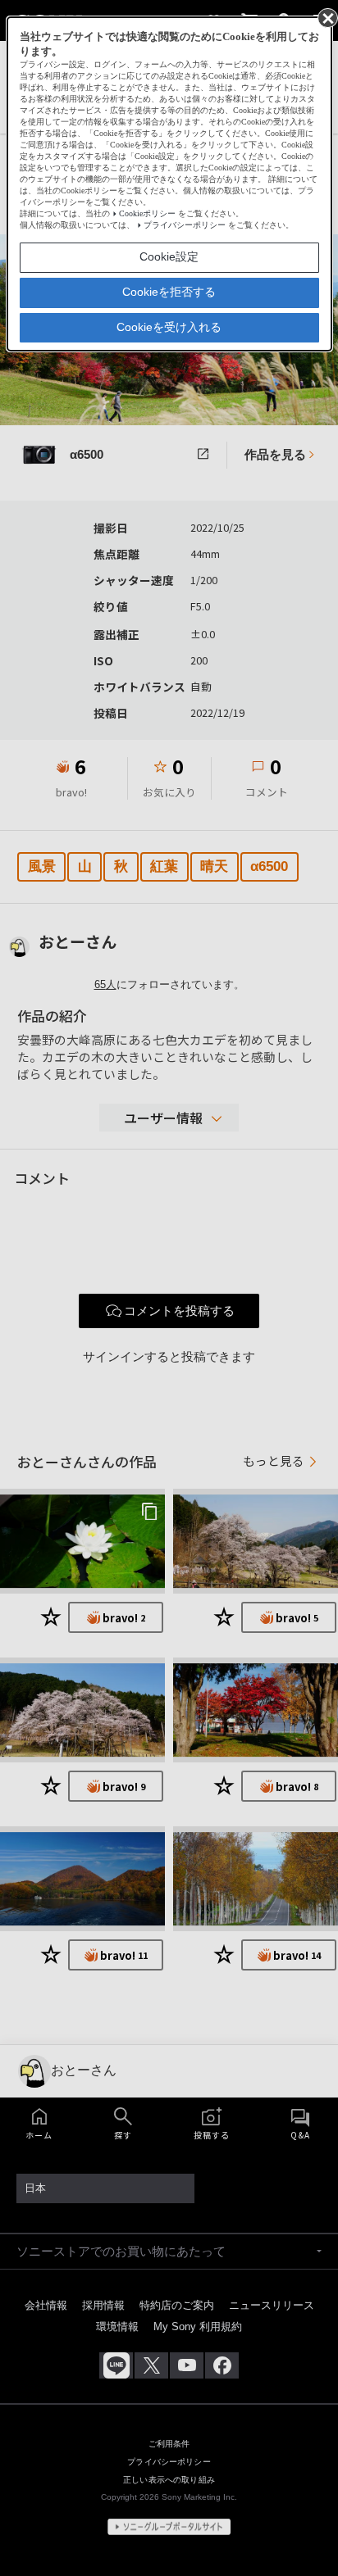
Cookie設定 (169, 256)
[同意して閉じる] (327, 17)
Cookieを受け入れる (169, 327)
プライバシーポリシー (185, 225)
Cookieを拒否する (169, 292)
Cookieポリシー (147, 213)
